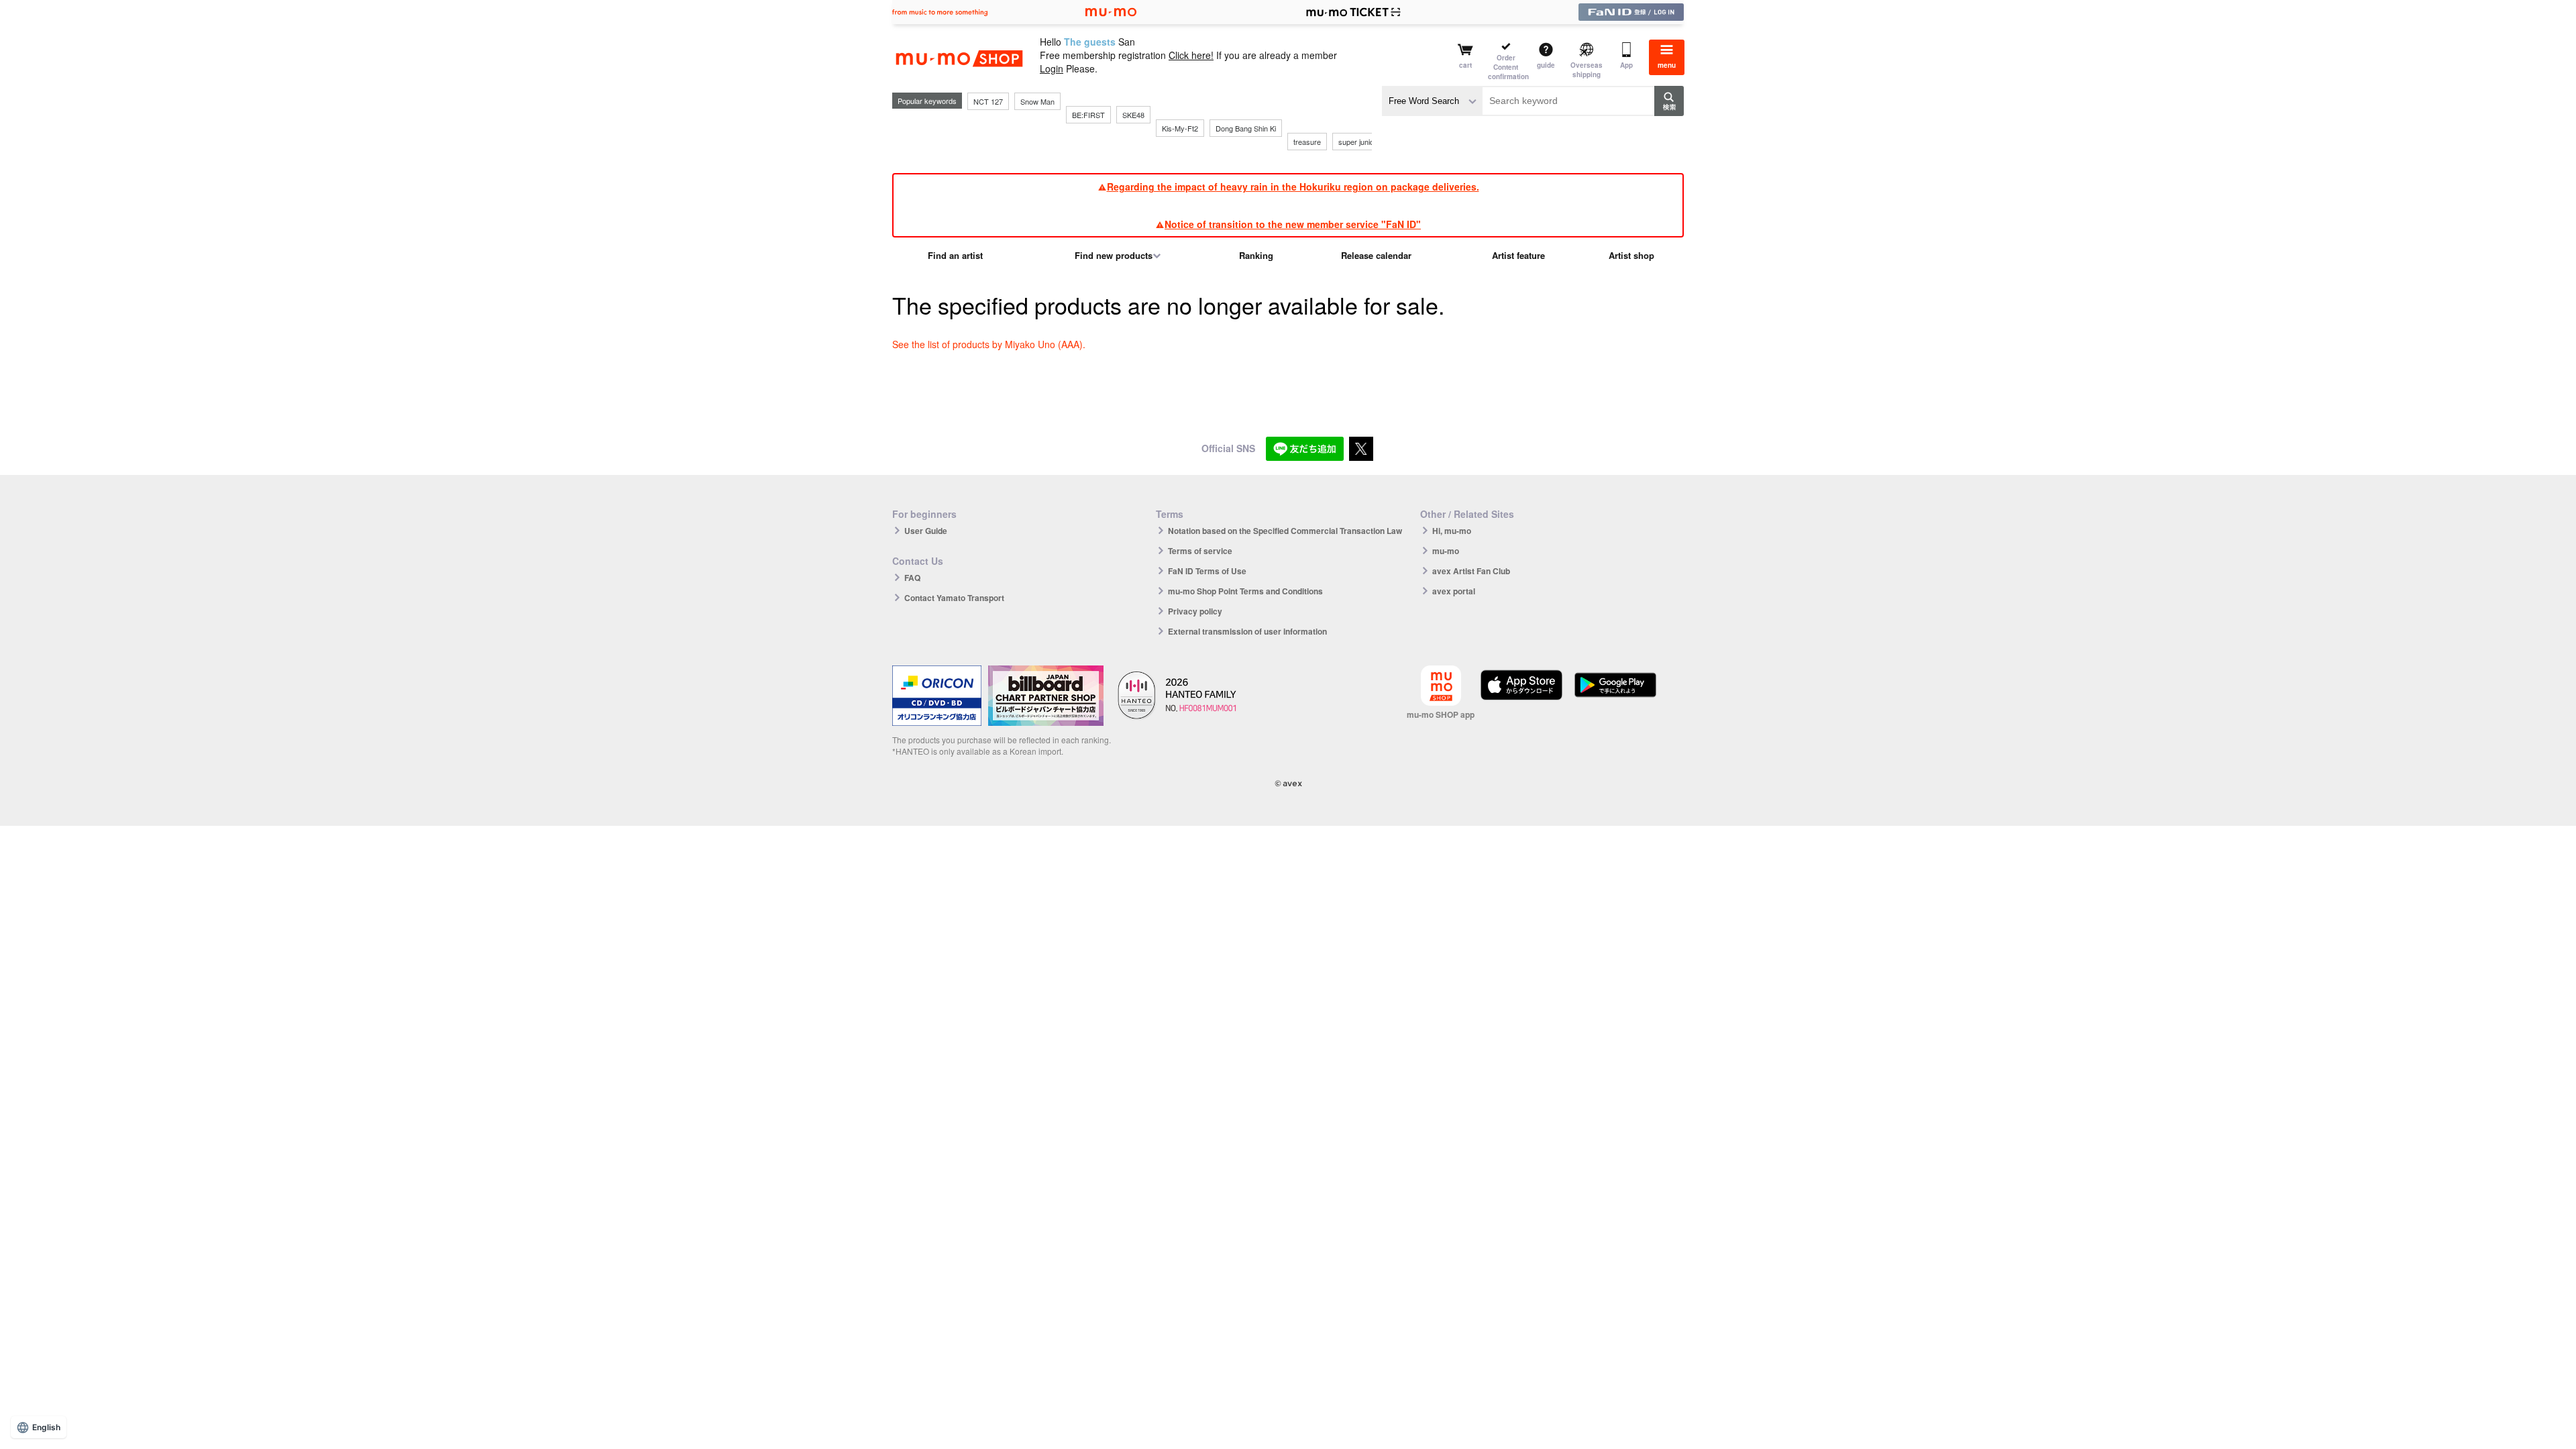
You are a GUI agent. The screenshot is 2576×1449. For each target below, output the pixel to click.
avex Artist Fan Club (1471, 571)
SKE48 (1133, 115)
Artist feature (1518, 255)
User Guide (926, 531)
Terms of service (1200, 551)
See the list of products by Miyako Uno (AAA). (989, 344)
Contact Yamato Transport (954, 598)
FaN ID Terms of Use (1207, 571)
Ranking (1256, 255)
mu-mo (1446, 551)
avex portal (1454, 591)
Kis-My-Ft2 (1180, 128)
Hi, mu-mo (1452, 531)
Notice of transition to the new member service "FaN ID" (1293, 224)
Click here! (1191, 55)
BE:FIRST (1088, 115)
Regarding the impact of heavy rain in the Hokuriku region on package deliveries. (1293, 186)
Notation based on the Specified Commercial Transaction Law (1285, 531)
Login (1052, 68)
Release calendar (1376, 255)
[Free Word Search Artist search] (1432, 101)
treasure (1307, 142)
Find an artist (955, 255)
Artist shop (1631, 255)
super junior (1357, 142)
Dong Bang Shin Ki (1246, 128)
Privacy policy (1195, 611)
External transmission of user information (1247, 631)
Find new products (1114, 255)
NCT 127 (988, 101)
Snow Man (1037, 101)
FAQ (912, 578)
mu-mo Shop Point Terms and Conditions (1245, 591)
